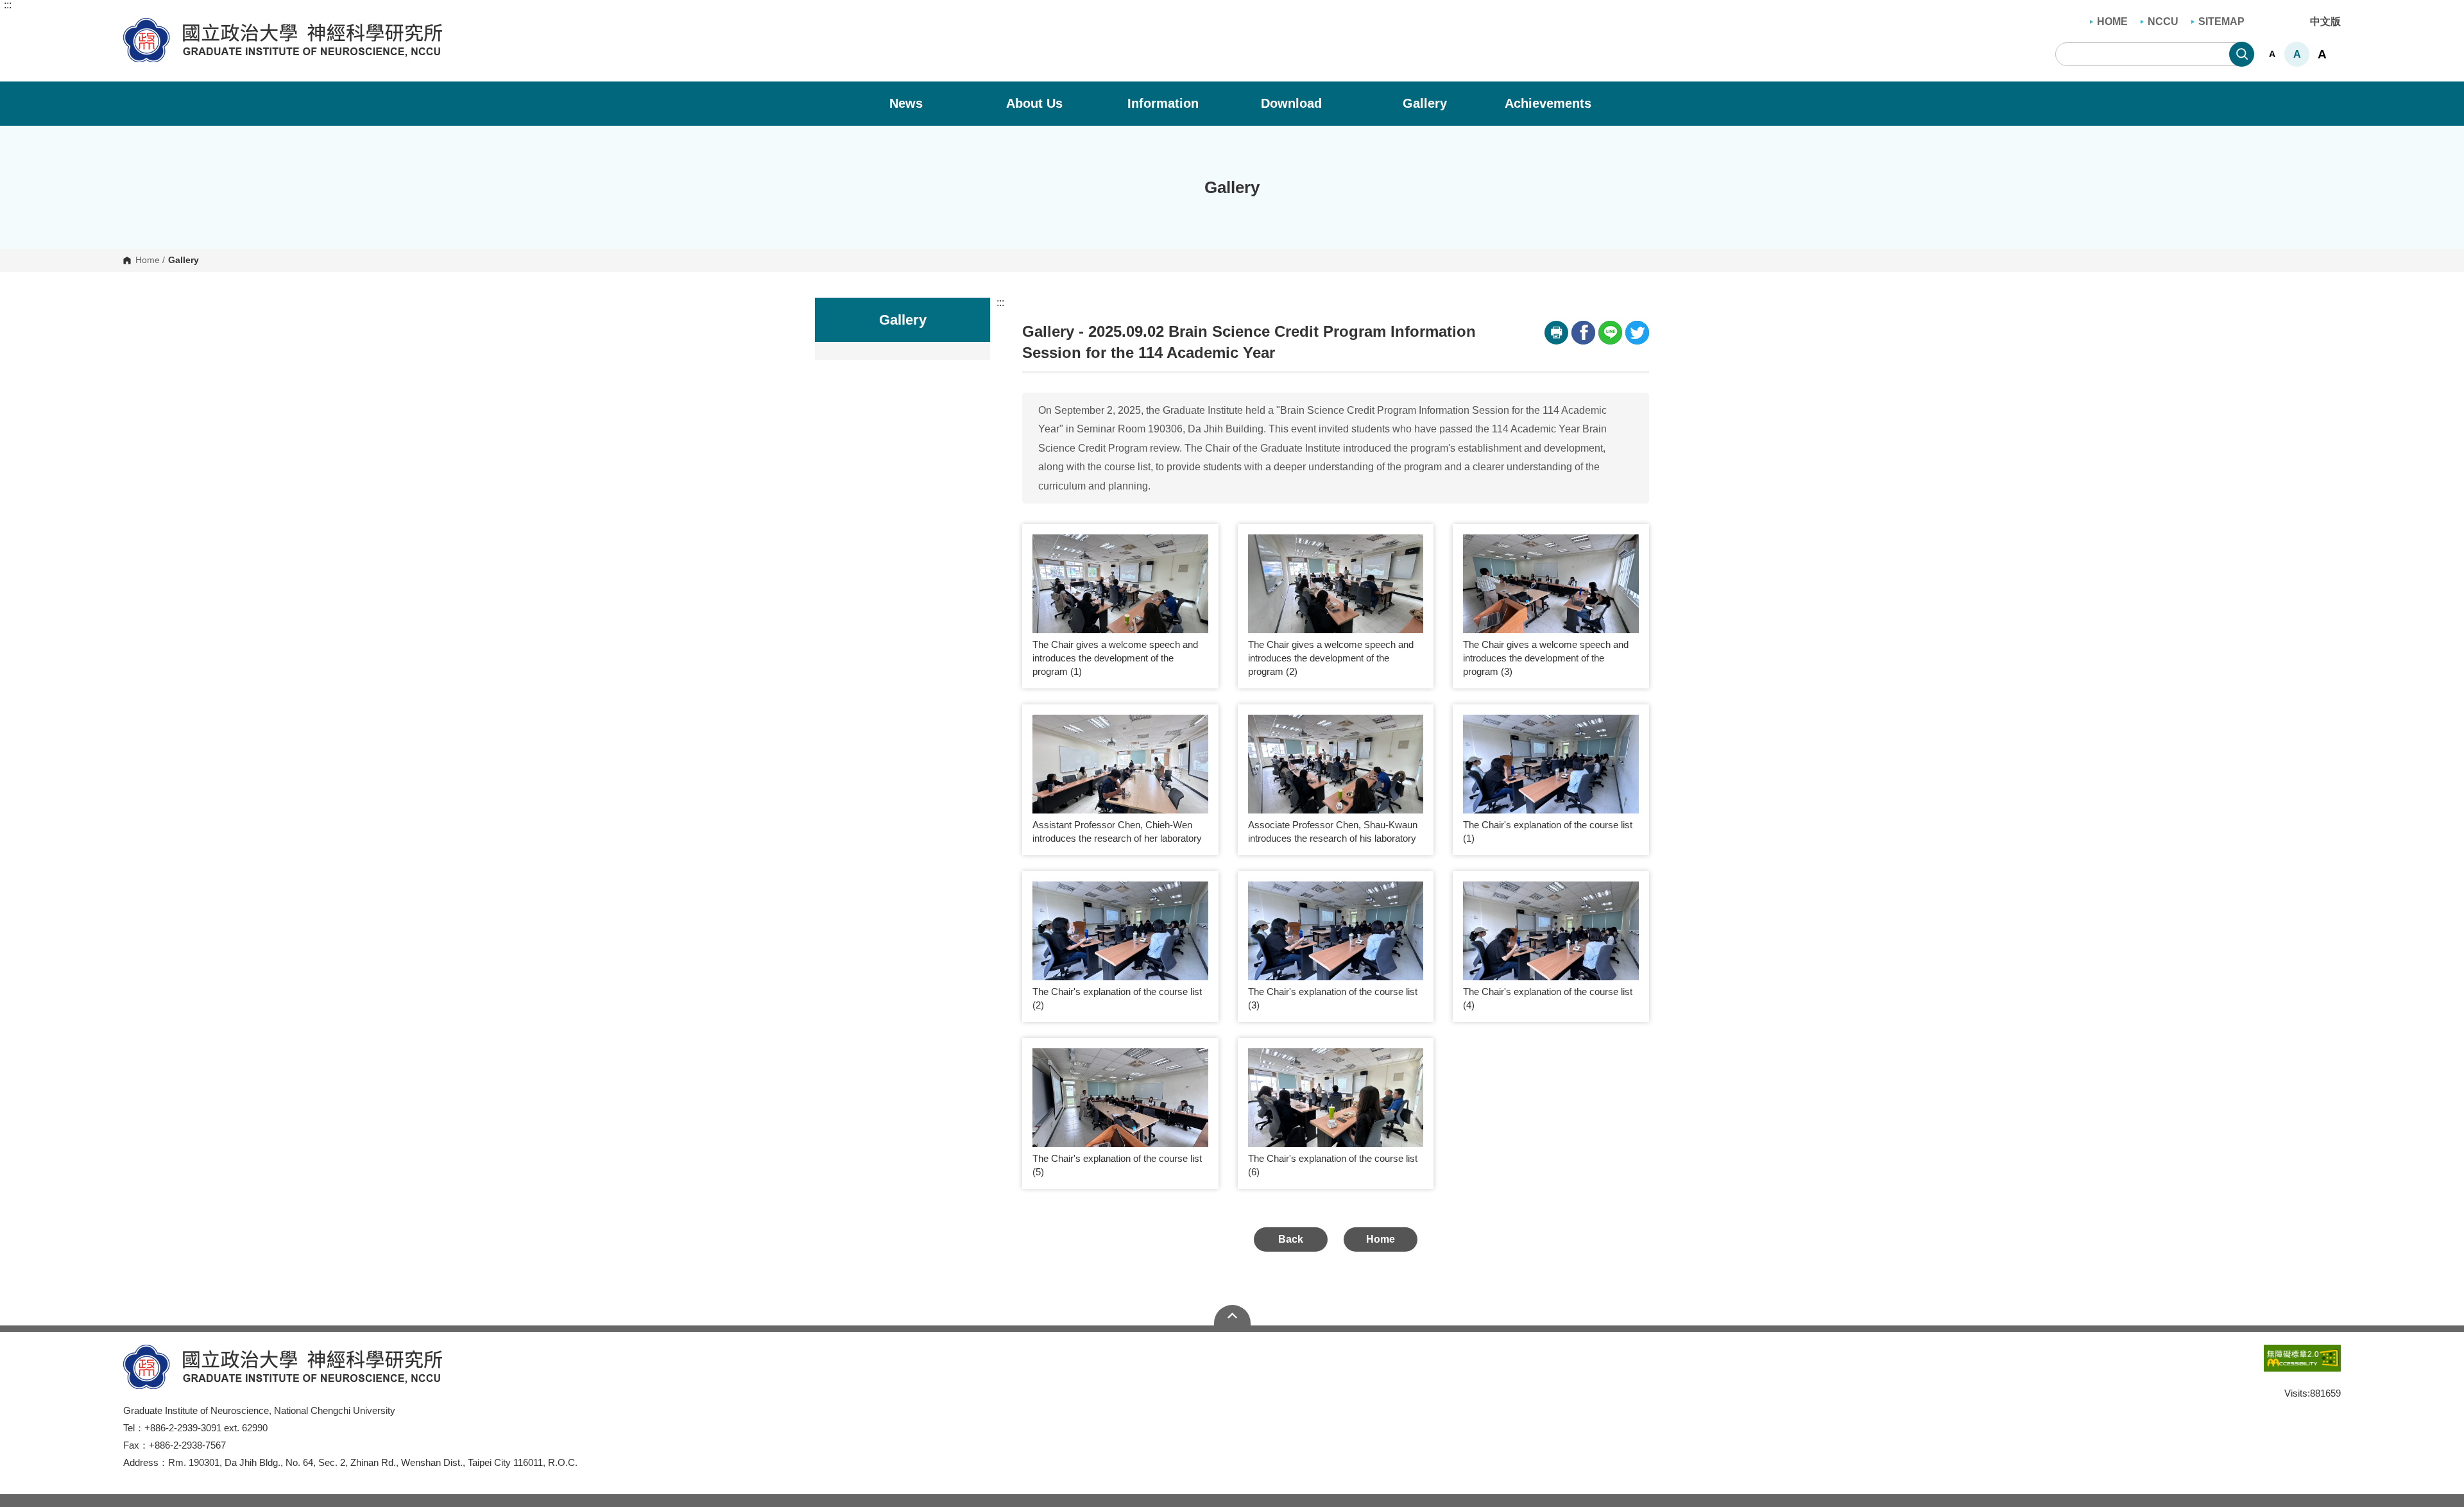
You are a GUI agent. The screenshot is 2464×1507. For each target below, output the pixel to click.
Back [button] (1291, 1239)
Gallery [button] (1425, 103)
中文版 (2325, 21)
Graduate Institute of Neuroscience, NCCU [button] (133, 25)
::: (8, 5)
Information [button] (1165, 103)
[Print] (1556, 333)
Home (148, 260)
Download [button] (1293, 103)
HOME (2112, 21)
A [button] (2272, 54)
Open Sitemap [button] (1232, 1315)
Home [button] (1381, 1239)
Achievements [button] (1550, 103)
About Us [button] (1036, 103)
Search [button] (2242, 54)
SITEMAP (2221, 21)
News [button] (908, 103)
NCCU (2163, 21)
